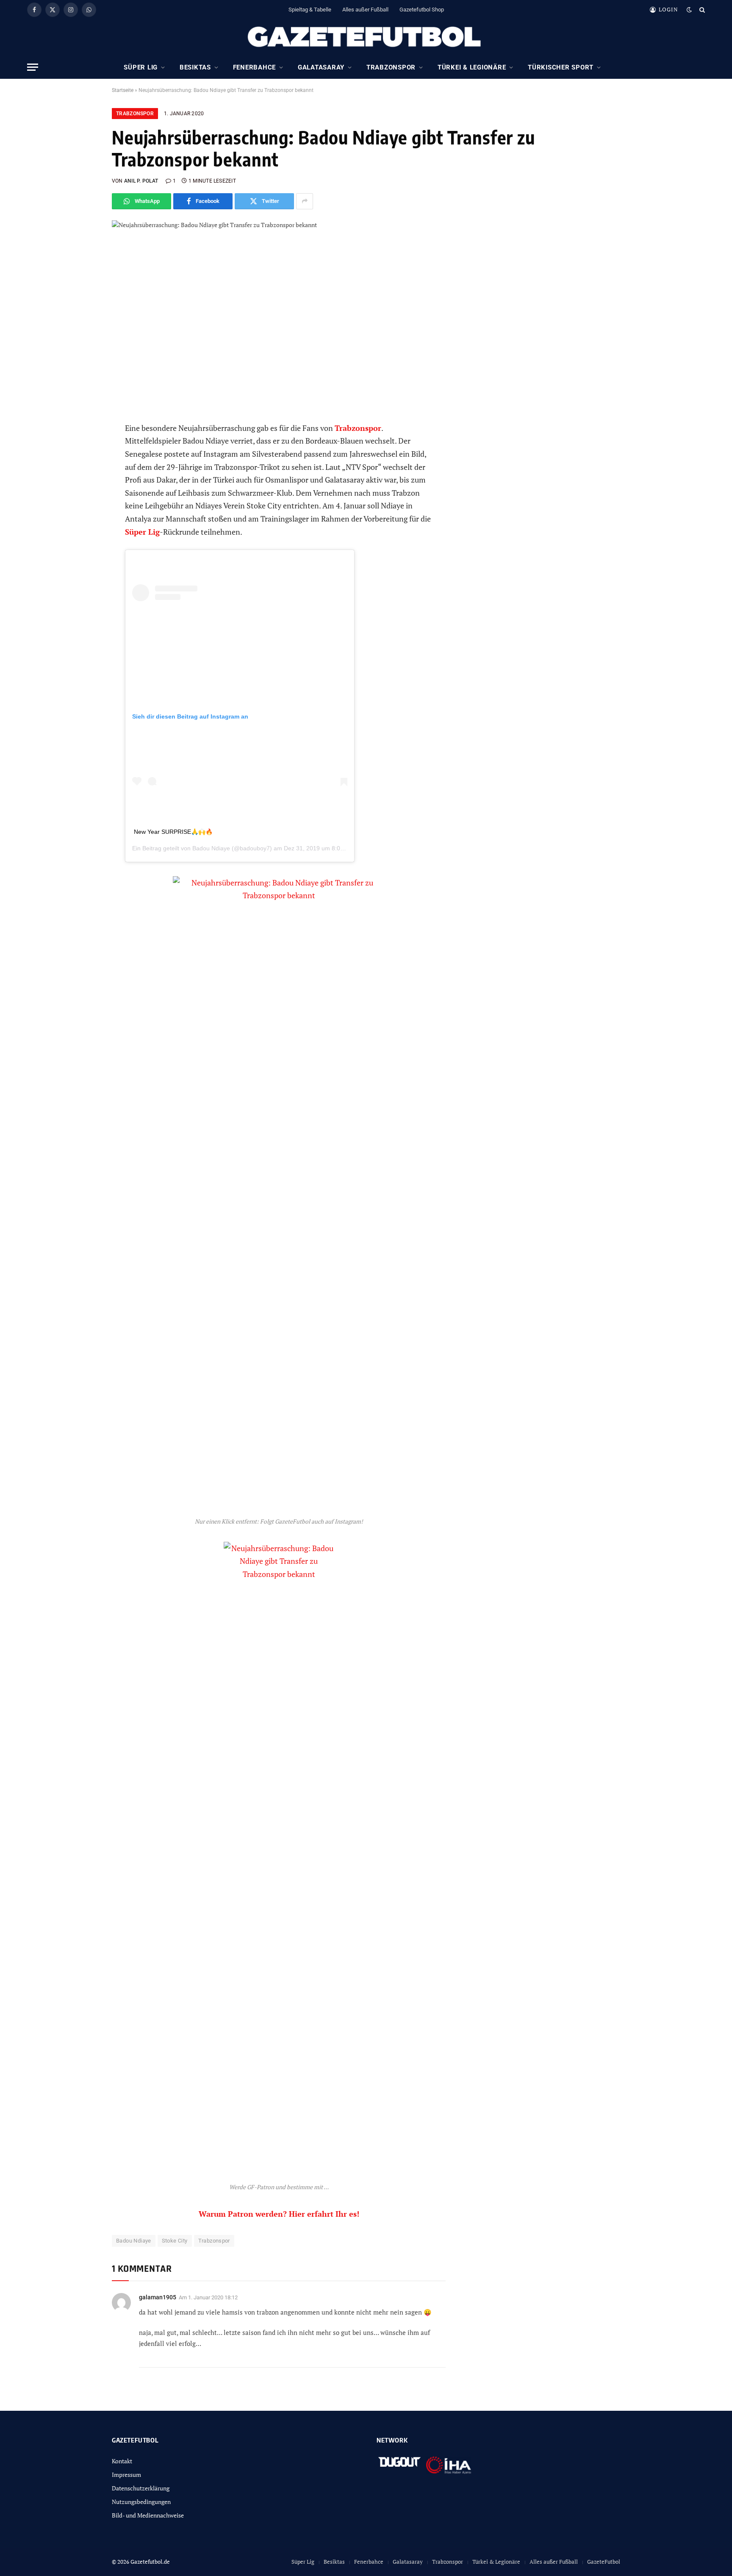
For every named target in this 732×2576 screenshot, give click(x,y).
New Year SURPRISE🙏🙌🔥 (173, 832)
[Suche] (701, 10)
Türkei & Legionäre (472, 67)
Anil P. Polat (141, 181)
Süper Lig (141, 67)
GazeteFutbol (604, 2562)
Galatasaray (321, 67)
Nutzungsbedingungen (141, 2502)
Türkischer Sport (561, 67)
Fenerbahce (255, 67)
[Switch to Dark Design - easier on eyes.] (689, 10)
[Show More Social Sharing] (305, 201)
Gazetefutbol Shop (422, 10)
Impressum (126, 2475)
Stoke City (175, 2241)
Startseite (123, 90)
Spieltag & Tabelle (310, 10)
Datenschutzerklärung (141, 2488)
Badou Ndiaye (211, 848)
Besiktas (195, 67)
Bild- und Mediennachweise (148, 2515)
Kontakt (122, 2461)
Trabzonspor (391, 67)
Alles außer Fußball (365, 10)
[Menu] (33, 67)
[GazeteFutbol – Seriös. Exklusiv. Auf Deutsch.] (366, 37)
